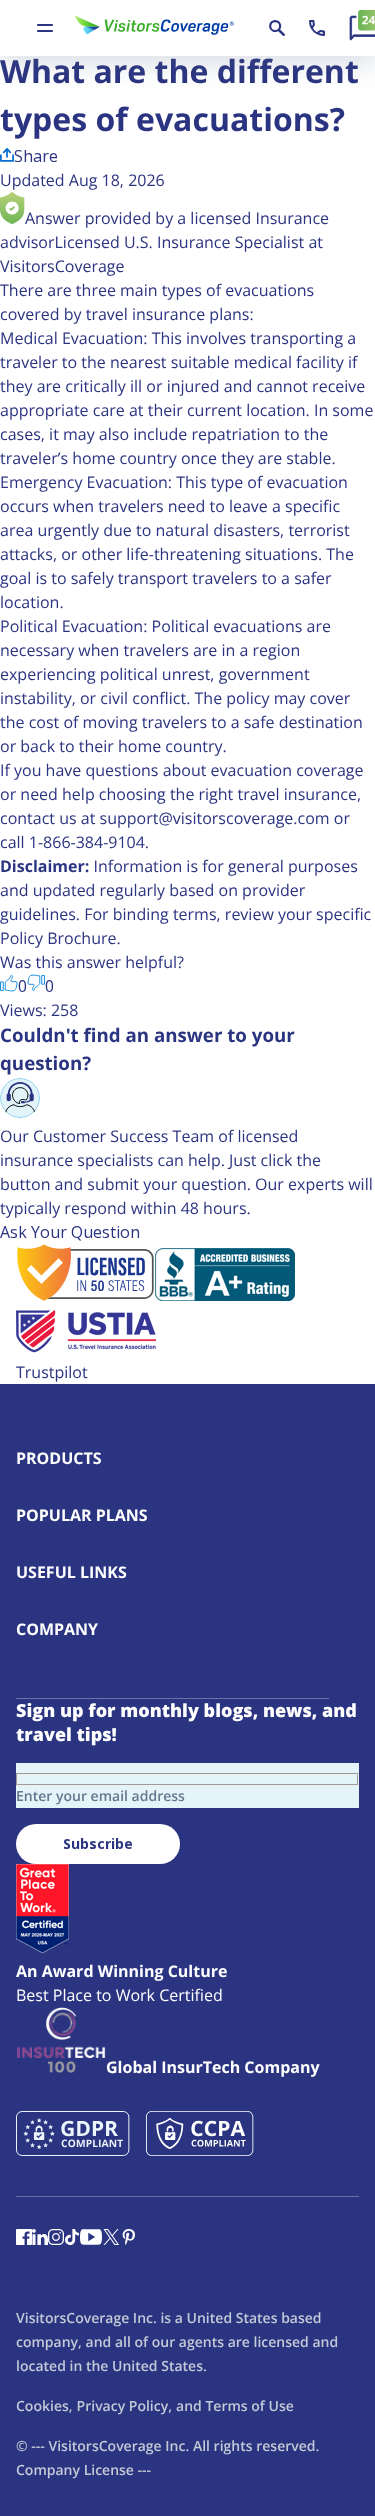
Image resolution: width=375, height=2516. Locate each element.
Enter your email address (100, 1796)
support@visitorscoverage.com (215, 818)
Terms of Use (249, 2406)
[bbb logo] (225, 1295)
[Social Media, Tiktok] (72, 2239)
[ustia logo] (86, 1348)
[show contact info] (317, 28)
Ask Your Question (70, 1232)
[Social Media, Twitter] (111, 2239)
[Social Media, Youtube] (91, 2239)
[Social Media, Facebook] (24, 2239)
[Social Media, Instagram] (56, 2239)
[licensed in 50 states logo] (85, 1295)
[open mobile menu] (45, 28)
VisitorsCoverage (104, 2446)
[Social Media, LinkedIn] (40, 2239)
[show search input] (277, 28)
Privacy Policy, (124, 2406)
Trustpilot (52, 1372)
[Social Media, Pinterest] (129, 2239)
